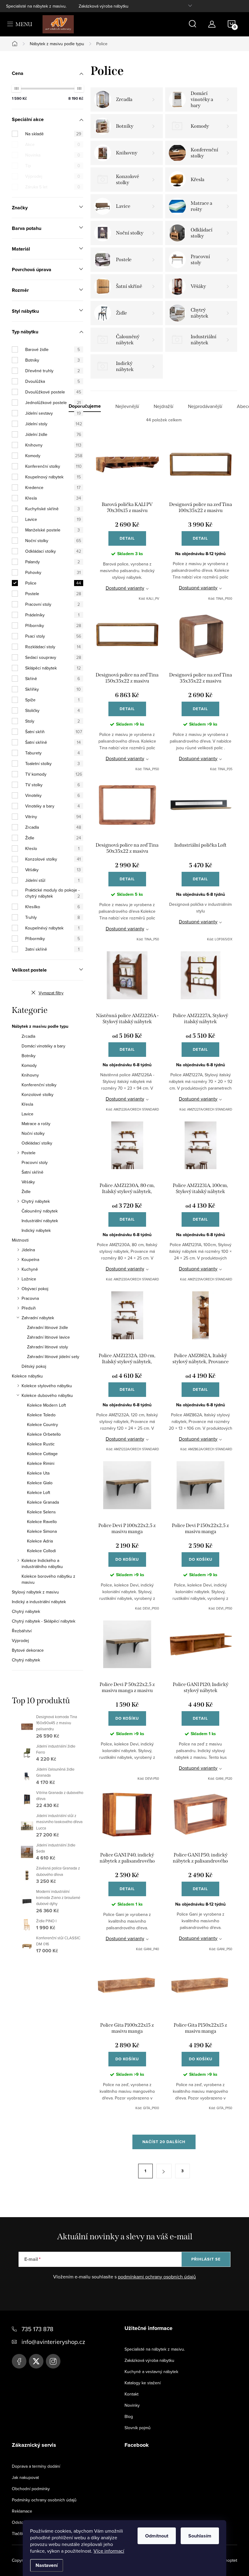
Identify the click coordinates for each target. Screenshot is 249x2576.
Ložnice (29, 1279)
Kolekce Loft (39, 1492)
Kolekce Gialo (40, 1483)
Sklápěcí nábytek (53, 668)
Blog (129, 2416)
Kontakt (131, 2394)
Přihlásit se (206, 2259)
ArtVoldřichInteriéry (19, 2361)
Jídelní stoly (54, 424)
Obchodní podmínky (31, 2489)
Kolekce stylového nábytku (47, 1386)
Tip (53, 166)
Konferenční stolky (53, 466)
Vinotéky (53, 795)
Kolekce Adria (40, 1541)
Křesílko (53, 907)
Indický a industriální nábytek (39, 1602)
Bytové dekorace (28, 1650)
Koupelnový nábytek (53, 477)
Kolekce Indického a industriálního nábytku (42, 1563)
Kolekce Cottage (42, 1454)
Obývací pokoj (35, 1289)
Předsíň (29, 1308)
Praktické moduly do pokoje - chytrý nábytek (53, 893)
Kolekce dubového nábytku (47, 1395)
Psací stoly (53, 636)
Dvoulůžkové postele (53, 392)
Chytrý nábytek (36, 1201)
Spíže (52, 700)
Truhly (53, 917)
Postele (53, 594)
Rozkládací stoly (53, 647)
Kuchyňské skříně (53, 509)
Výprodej (53, 176)
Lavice (53, 519)
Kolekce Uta (38, 1473)
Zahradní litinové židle (48, 1327)
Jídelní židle (53, 434)
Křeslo (52, 848)
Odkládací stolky (53, 551)
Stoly (53, 721)
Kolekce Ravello (42, 1522)
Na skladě (53, 134)
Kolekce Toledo (41, 1415)
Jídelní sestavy (53, 413)
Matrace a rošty (36, 1124)
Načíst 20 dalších (164, 2142)
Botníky (53, 360)
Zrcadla (53, 827)
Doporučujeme (85, 406)
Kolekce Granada (43, 1502)
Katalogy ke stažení (143, 2383)
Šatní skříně (53, 742)
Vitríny (53, 817)
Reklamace (22, 2511)
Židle (53, 838)
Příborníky (53, 625)
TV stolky (53, 785)
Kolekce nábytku (27, 1376)
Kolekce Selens (41, 1512)
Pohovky (53, 572)
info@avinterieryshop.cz (53, 2342)
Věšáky (53, 870)
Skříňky (53, 689)
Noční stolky (53, 541)
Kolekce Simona (42, 1531)
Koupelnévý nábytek (52, 928)
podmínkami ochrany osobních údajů (157, 2277)
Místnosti (20, 1240)
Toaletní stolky (53, 764)
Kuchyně (30, 1269)
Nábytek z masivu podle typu (40, 1027)
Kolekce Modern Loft (46, 1405)
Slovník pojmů (138, 2428)
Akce (53, 144)
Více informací (109, 2551)
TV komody (54, 774)
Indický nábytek (36, 1230)
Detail (127, 538)
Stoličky (53, 710)
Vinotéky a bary (53, 806)
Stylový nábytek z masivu (35, 1592)
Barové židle (53, 349)
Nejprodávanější (205, 406)
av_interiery (53, 2361)
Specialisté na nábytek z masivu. (36, 6)
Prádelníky (52, 615)
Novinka (53, 155)
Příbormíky (53, 939)
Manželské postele (53, 530)
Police (53, 583)
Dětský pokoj (34, 1366)
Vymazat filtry (51, 993)
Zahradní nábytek (38, 1318)
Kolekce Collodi (41, 1551)
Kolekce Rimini (41, 1463)
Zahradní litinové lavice (48, 1337)
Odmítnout (157, 2536)
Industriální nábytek (40, 1221)
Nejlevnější (127, 406)
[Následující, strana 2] (164, 2171)
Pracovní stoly (53, 604)
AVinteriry (36, 2361)
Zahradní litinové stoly (48, 1347)
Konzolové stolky (53, 859)
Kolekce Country (43, 1425)
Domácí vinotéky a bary (43, 1046)
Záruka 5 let (53, 187)
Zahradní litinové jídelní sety (53, 1357)
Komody (54, 456)
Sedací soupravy (53, 657)
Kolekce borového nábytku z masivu (48, 1579)
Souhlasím (200, 2536)
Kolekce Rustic (41, 1444)
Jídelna (28, 1250)
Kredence (53, 487)
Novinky (132, 2405)
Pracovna (30, 1298)
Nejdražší (164, 406)
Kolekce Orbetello (44, 1434)
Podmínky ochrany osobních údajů (44, 2500)
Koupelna (30, 1259)
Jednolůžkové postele (53, 403)
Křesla (53, 498)
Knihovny (53, 445)
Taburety (53, 753)
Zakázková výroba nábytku (104, 6)
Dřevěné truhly (53, 371)
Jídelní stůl (52, 880)
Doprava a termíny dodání (36, 2466)
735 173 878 (38, 2329)
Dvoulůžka (53, 381)
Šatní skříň (54, 732)
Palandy (53, 562)
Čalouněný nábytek (40, 1211)
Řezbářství (22, 1631)
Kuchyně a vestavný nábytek (151, 2372)
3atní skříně (52, 949)
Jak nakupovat (25, 2477)
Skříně (53, 679)
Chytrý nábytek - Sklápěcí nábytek (44, 1621)
